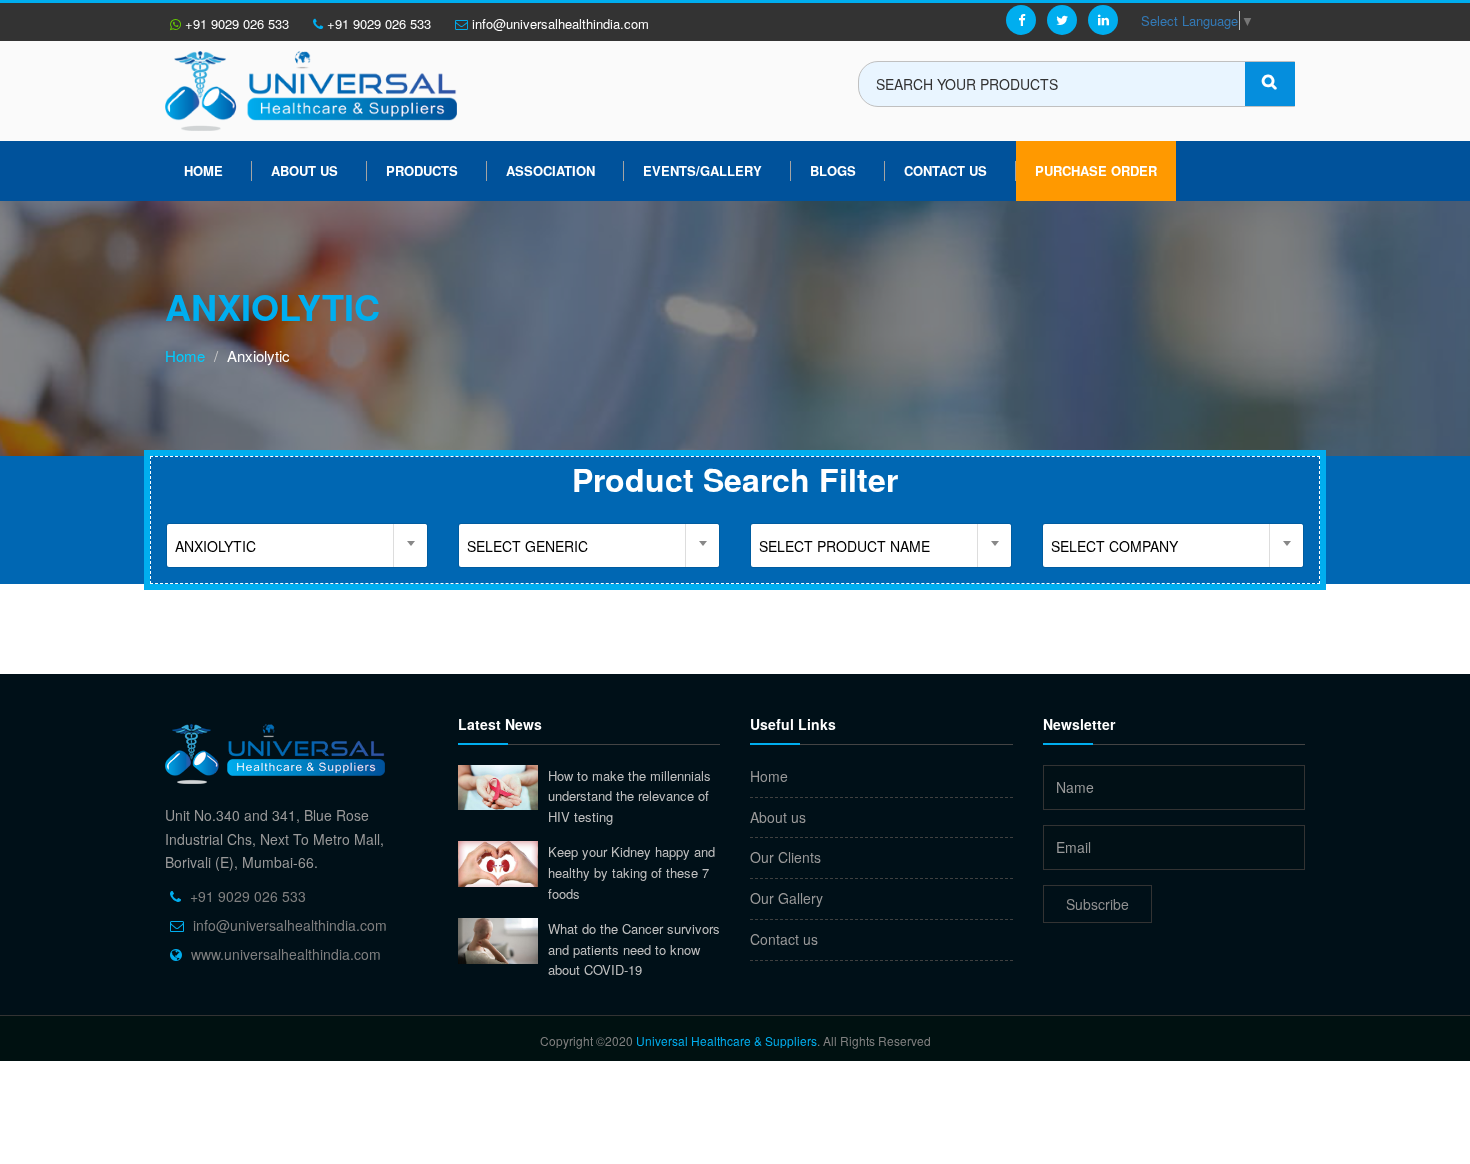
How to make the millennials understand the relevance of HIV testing (629, 796)
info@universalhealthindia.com (558, 23)
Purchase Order (1096, 170)
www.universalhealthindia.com (286, 954)
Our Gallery (786, 898)
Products (422, 170)
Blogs (833, 170)
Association (550, 170)
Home (203, 170)
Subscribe (1097, 904)
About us (304, 170)
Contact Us (945, 170)
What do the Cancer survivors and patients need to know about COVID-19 (634, 949)
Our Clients (785, 857)
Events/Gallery (702, 170)
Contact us (784, 939)
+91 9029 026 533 (235, 23)
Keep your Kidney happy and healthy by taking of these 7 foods (631, 872)
